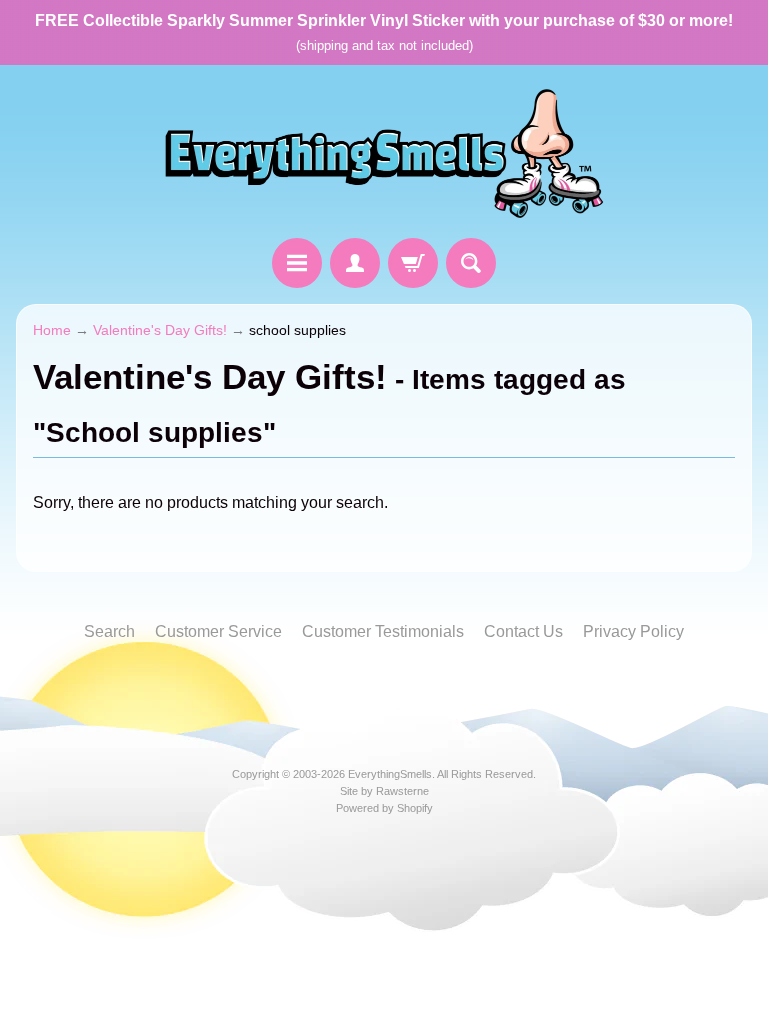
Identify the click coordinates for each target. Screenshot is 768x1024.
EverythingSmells (390, 774)
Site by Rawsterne (384, 791)
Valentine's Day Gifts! (160, 330)
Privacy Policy (633, 631)
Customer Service (218, 631)
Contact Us (523, 631)
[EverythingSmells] (384, 154)
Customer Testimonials (383, 631)
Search (109, 631)
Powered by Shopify (384, 808)
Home (52, 330)
